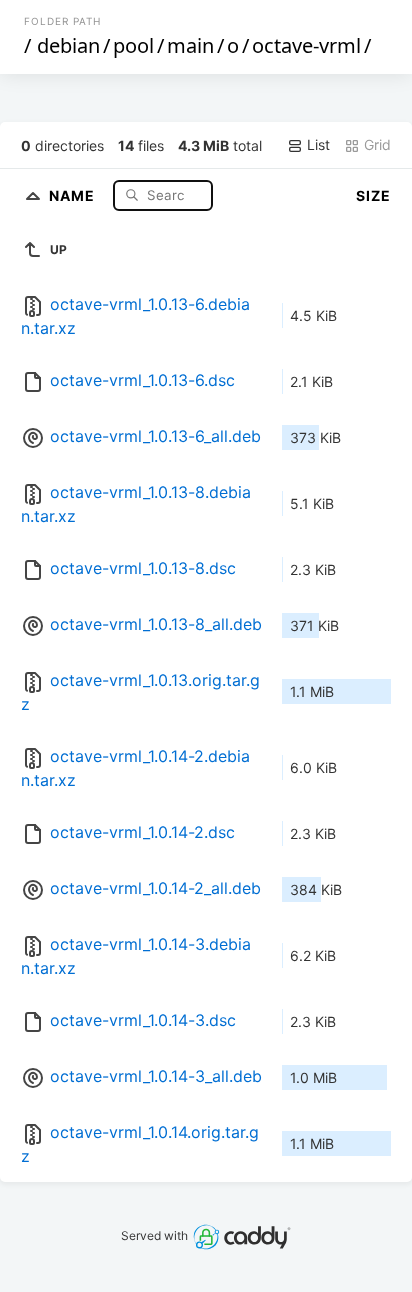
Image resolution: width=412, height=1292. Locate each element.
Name (74, 194)
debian (68, 45)
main (190, 45)
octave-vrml (306, 45)
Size (373, 195)
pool (133, 45)
